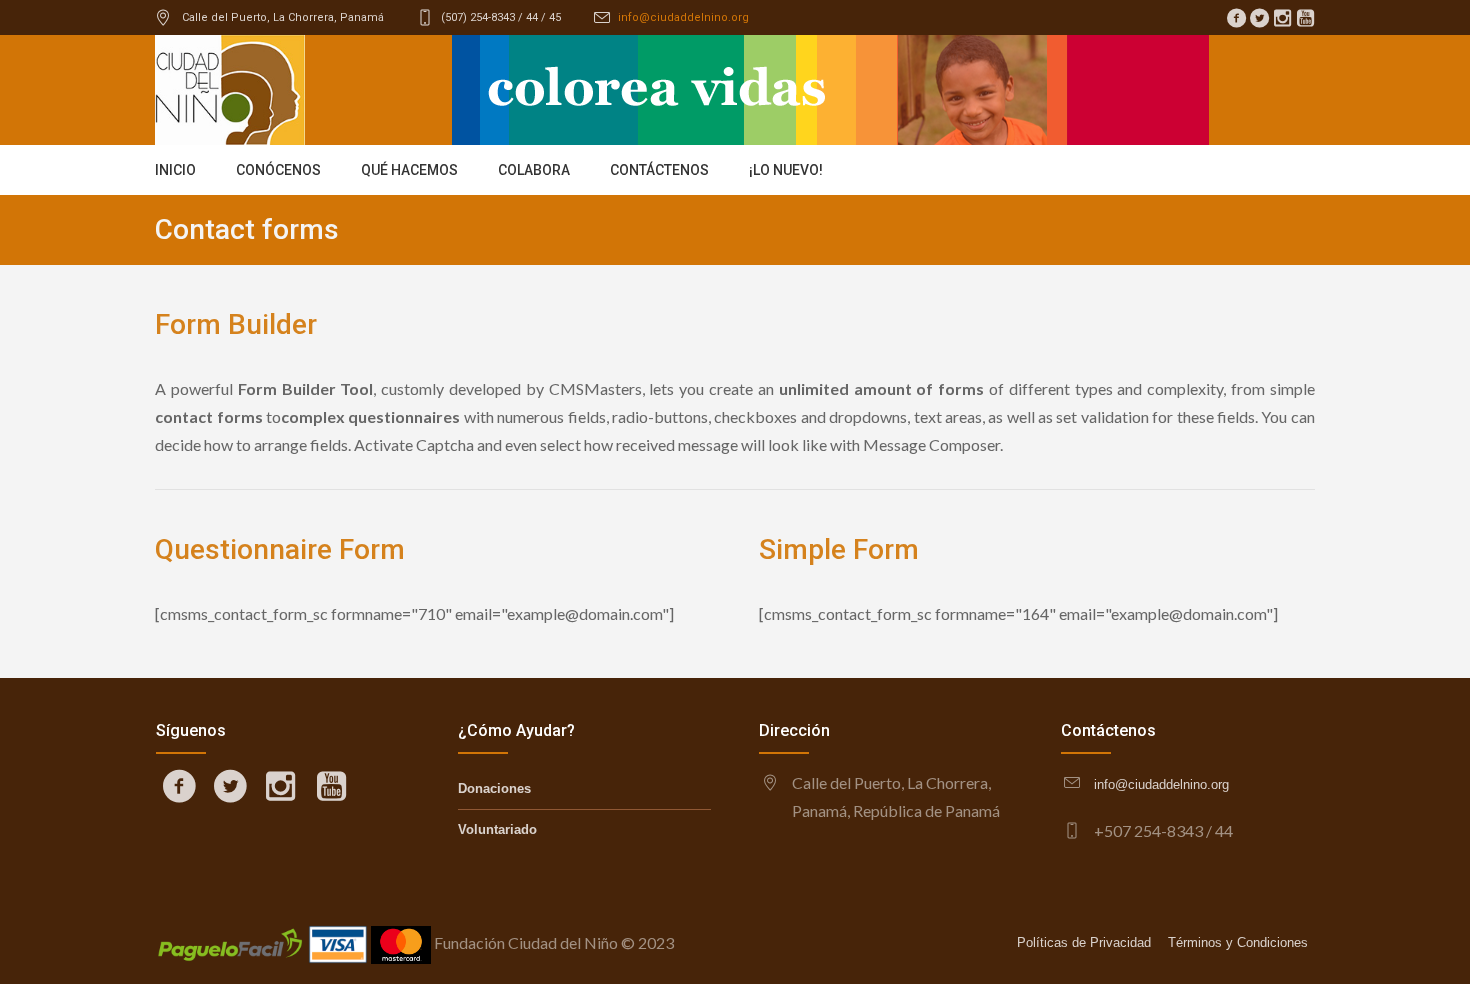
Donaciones (494, 788)
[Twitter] (1259, 18)
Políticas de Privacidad (1084, 942)
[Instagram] (1282, 18)
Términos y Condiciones (1238, 942)
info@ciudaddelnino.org (683, 17)
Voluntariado (497, 829)
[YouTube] (1305, 18)
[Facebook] (1236, 18)
